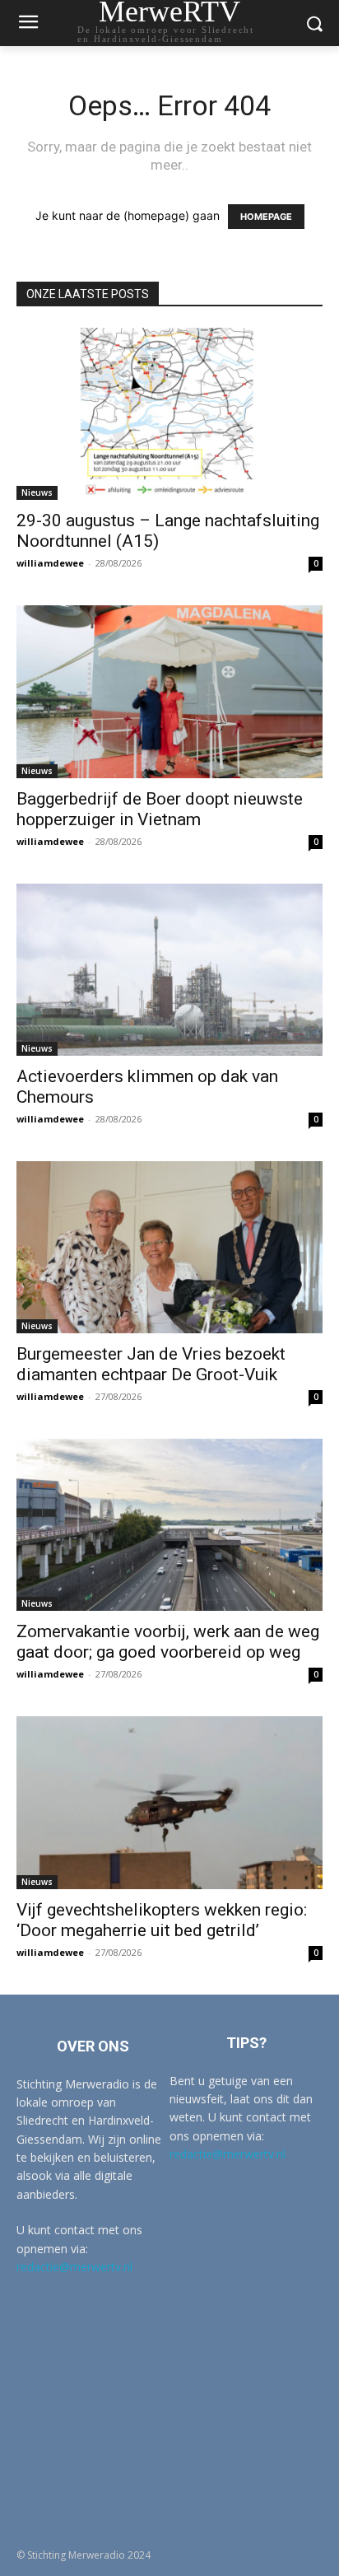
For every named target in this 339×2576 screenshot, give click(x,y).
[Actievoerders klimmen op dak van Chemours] (169, 970)
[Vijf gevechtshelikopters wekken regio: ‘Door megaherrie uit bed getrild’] (169, 1802)
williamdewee (50, 563)
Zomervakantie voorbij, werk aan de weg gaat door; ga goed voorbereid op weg (168, 1642)
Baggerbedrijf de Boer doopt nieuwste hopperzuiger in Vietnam (160, 809)
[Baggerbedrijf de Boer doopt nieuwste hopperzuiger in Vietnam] (169, 691)
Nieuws (37, 492)
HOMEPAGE (266, 217)
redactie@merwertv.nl (74, 2267)
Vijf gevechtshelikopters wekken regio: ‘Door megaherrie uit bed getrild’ (162, 1920)
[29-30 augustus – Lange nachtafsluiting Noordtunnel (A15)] (169, 414)
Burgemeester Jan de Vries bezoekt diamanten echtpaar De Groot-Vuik (151, 1364)
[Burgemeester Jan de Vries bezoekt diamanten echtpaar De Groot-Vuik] (169, 1247)
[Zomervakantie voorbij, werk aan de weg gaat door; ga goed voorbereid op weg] (169, 1525)
